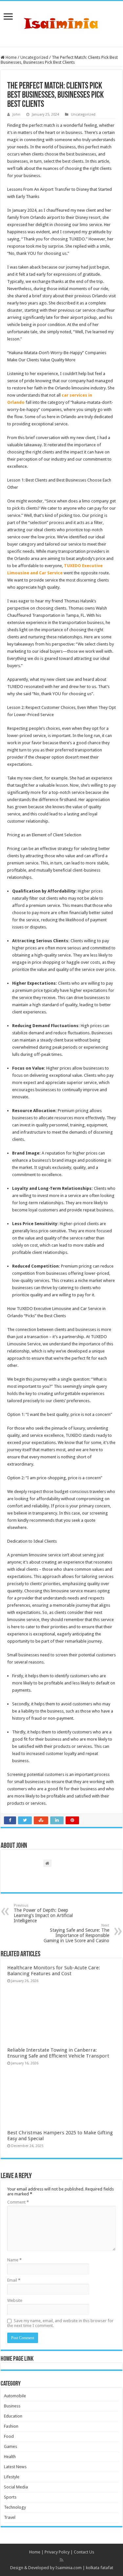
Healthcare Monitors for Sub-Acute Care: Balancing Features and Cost (54, 1971)
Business (12, 2406)
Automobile (15, 2396)
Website (15, 2300)
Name (14, 2260)
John (16, 115)
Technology (15, 2507)
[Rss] (61, 2560)
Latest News (15, 2467)
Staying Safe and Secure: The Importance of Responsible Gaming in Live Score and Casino (76, 1933)
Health (10, 2457)
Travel (10, 2517)
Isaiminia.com (69, 2568)
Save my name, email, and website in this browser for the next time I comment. (60, 2323)
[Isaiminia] (62, 23)
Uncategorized (34, 57)
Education (13, 2416)
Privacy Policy (57, 2552)
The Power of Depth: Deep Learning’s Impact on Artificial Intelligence (43, 1913)
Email (14, 2280)
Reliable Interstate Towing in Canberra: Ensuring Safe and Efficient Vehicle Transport (58, 2053)
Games (10, 2446)
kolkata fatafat (100, 2568)
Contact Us (84, 2552)
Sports (10, 2497)
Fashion (11, 2426)
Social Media (16, 2487)
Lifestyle (12, 2477)
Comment (18, 2202)
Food (9, 2436)
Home (11, 57)
